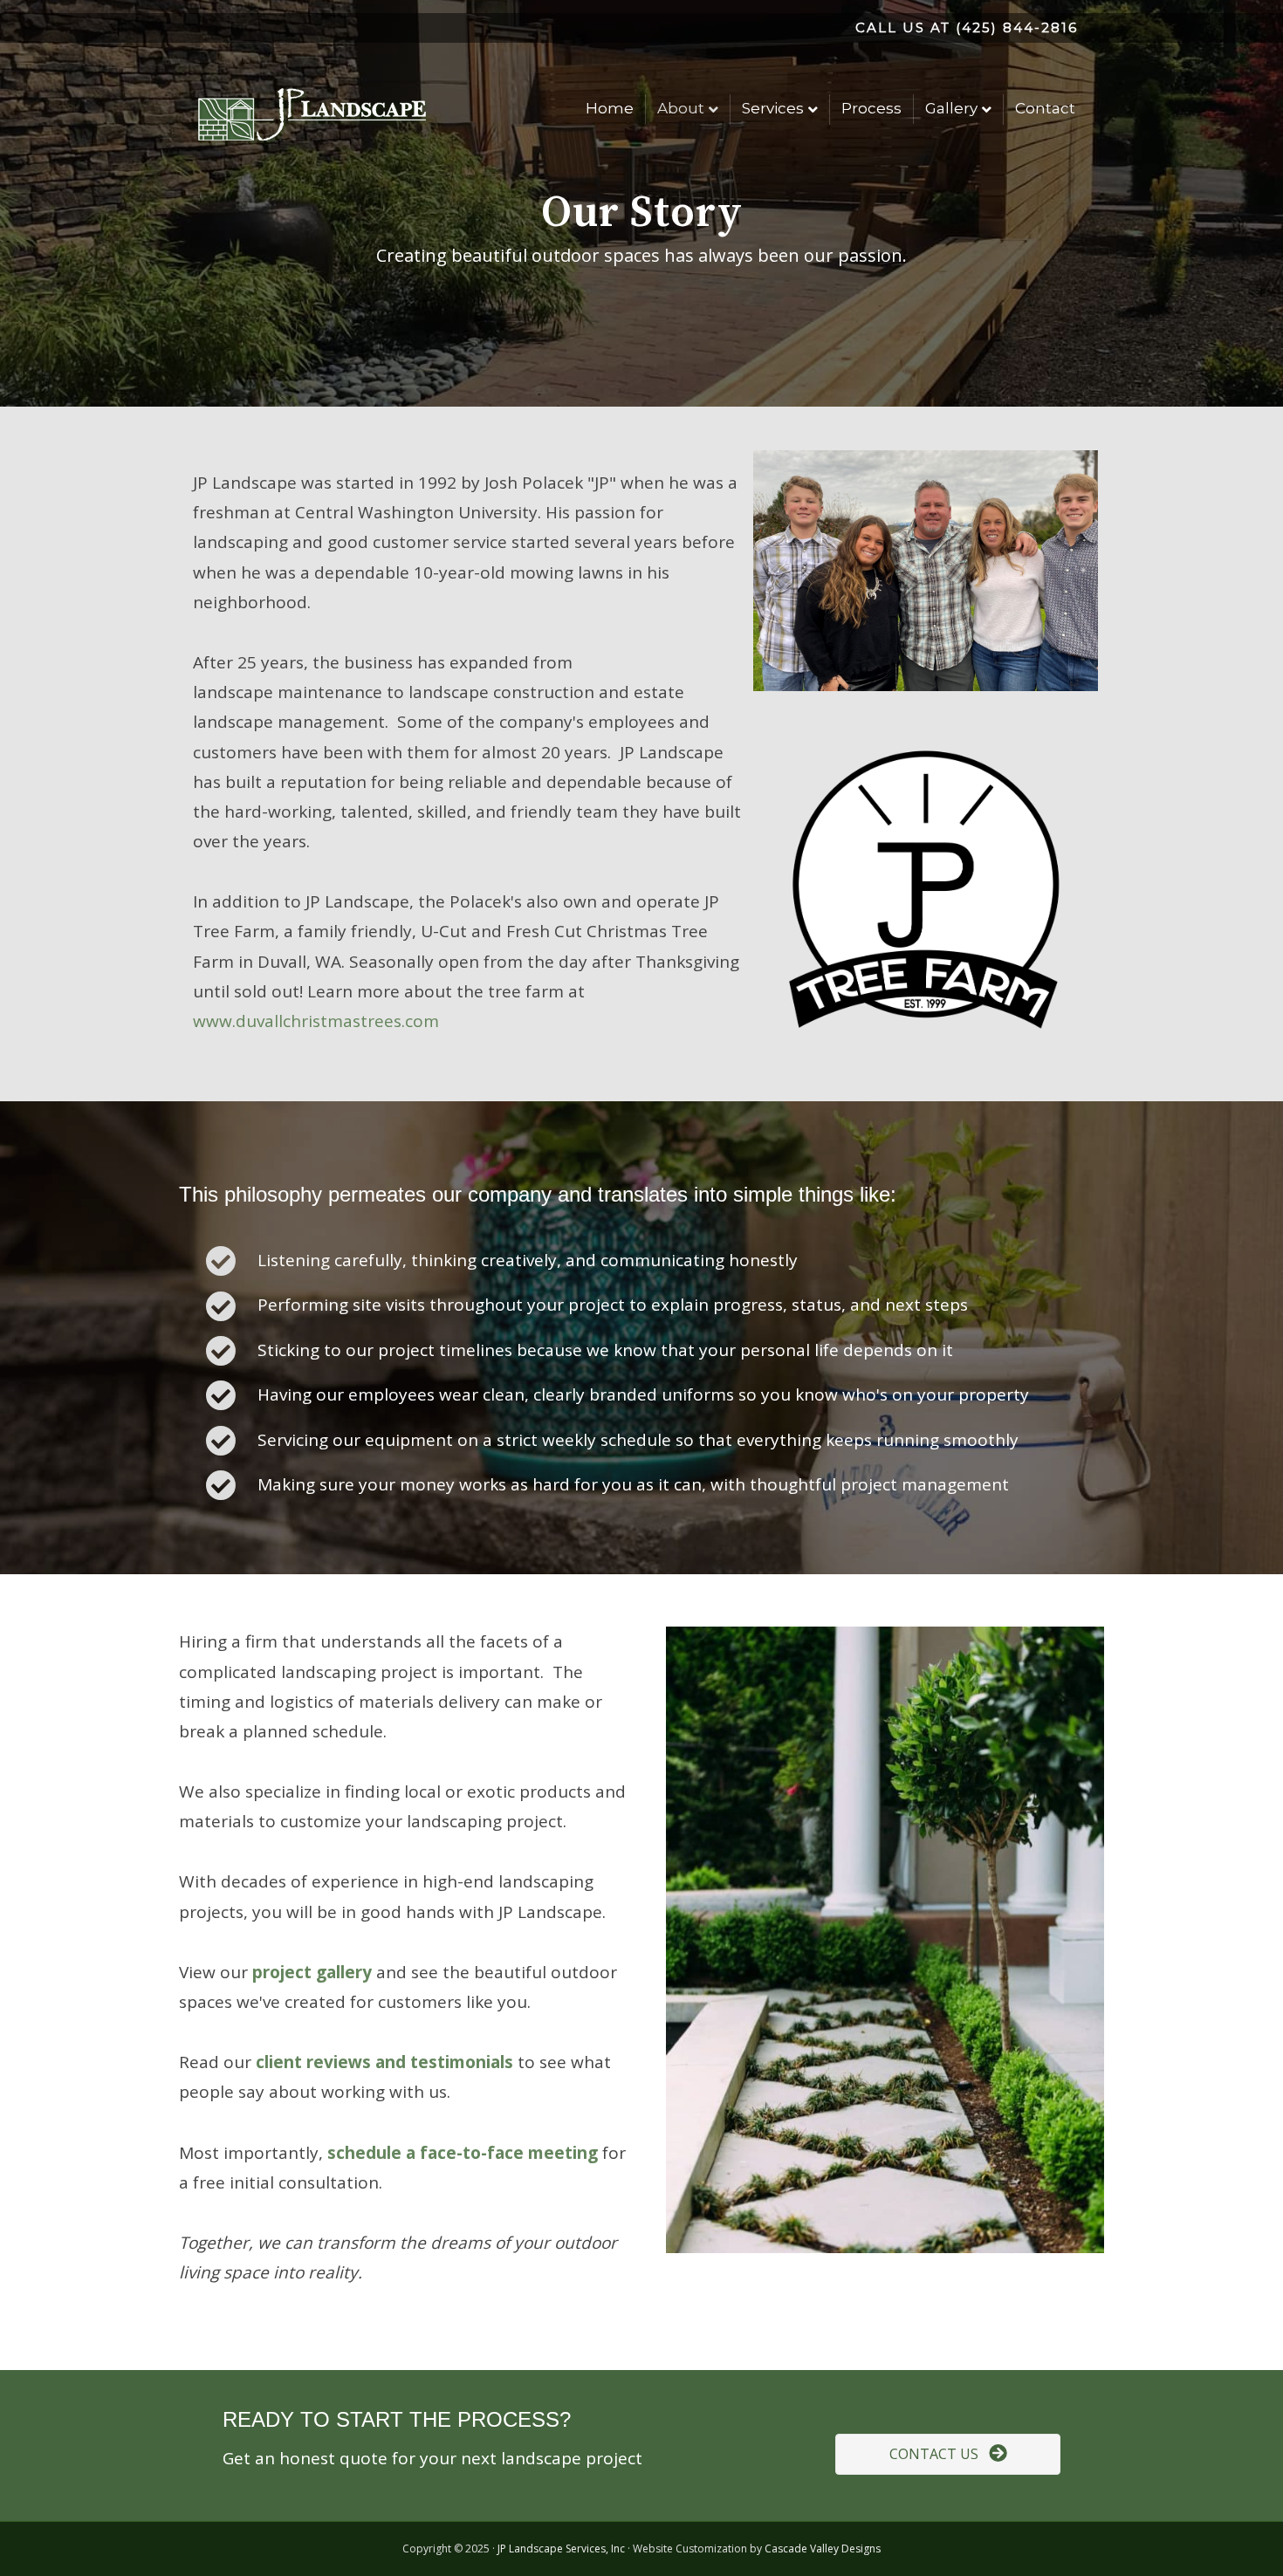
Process (871, 108)
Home (610, 108)
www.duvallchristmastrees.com (316, 1021)
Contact (1045, 108)
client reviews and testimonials (384, 2062)
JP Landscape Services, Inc (561, 2549)
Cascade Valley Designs (823, 2549)
